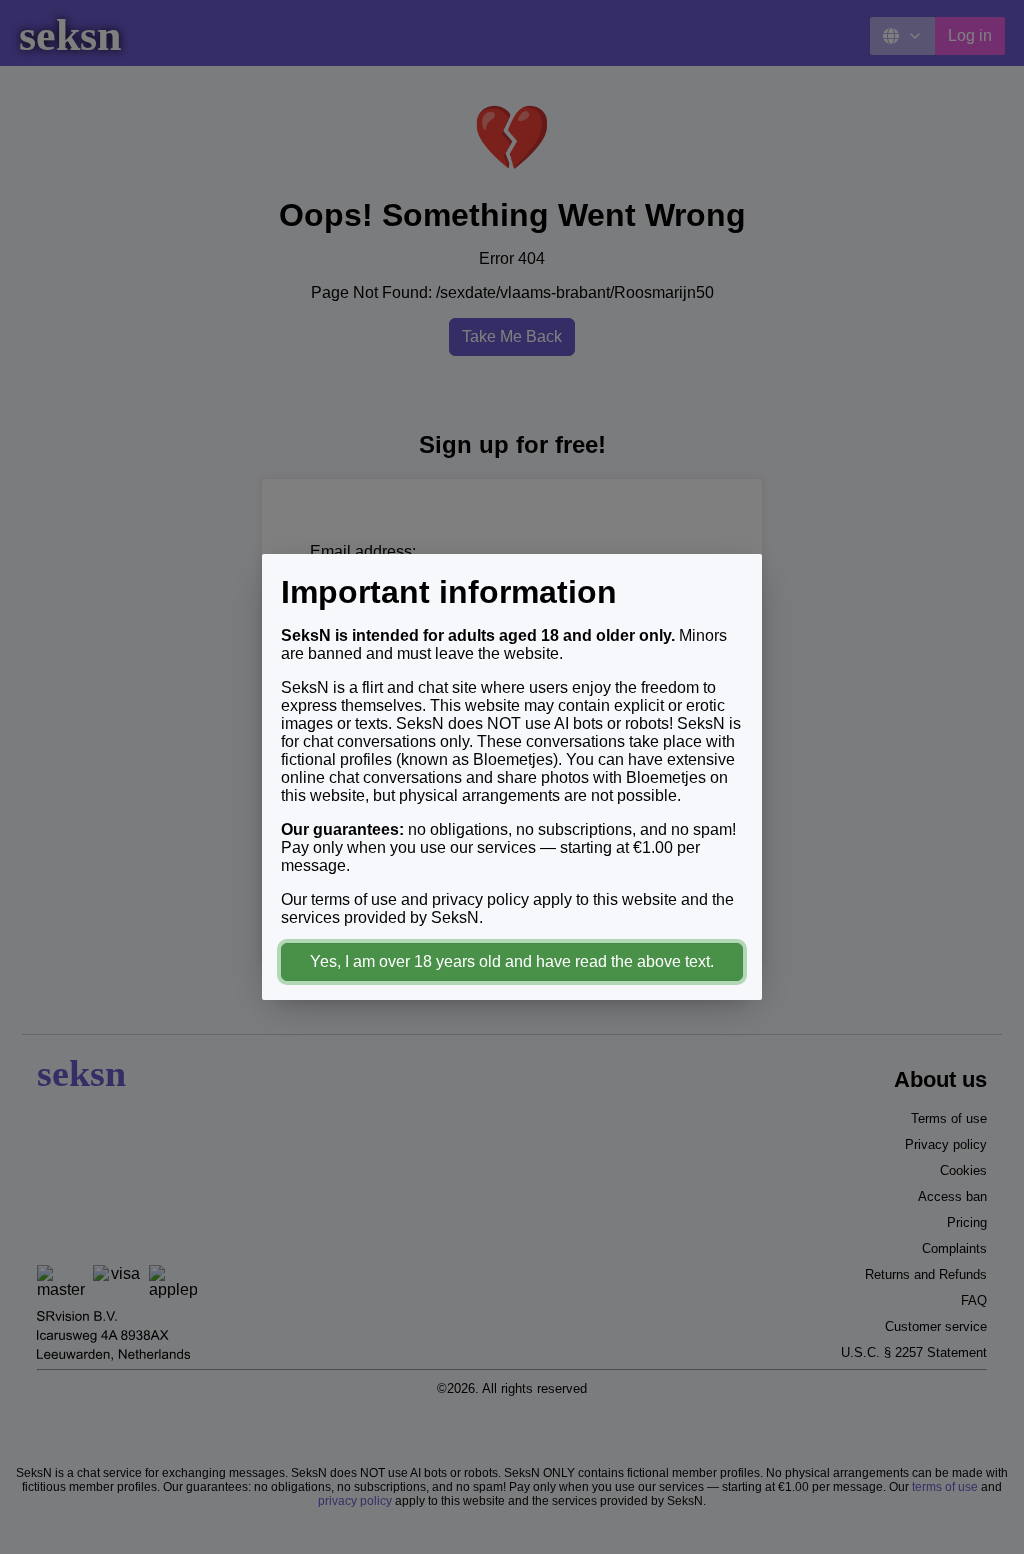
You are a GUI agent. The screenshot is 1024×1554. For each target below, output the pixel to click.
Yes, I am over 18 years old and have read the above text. (512, 961)
